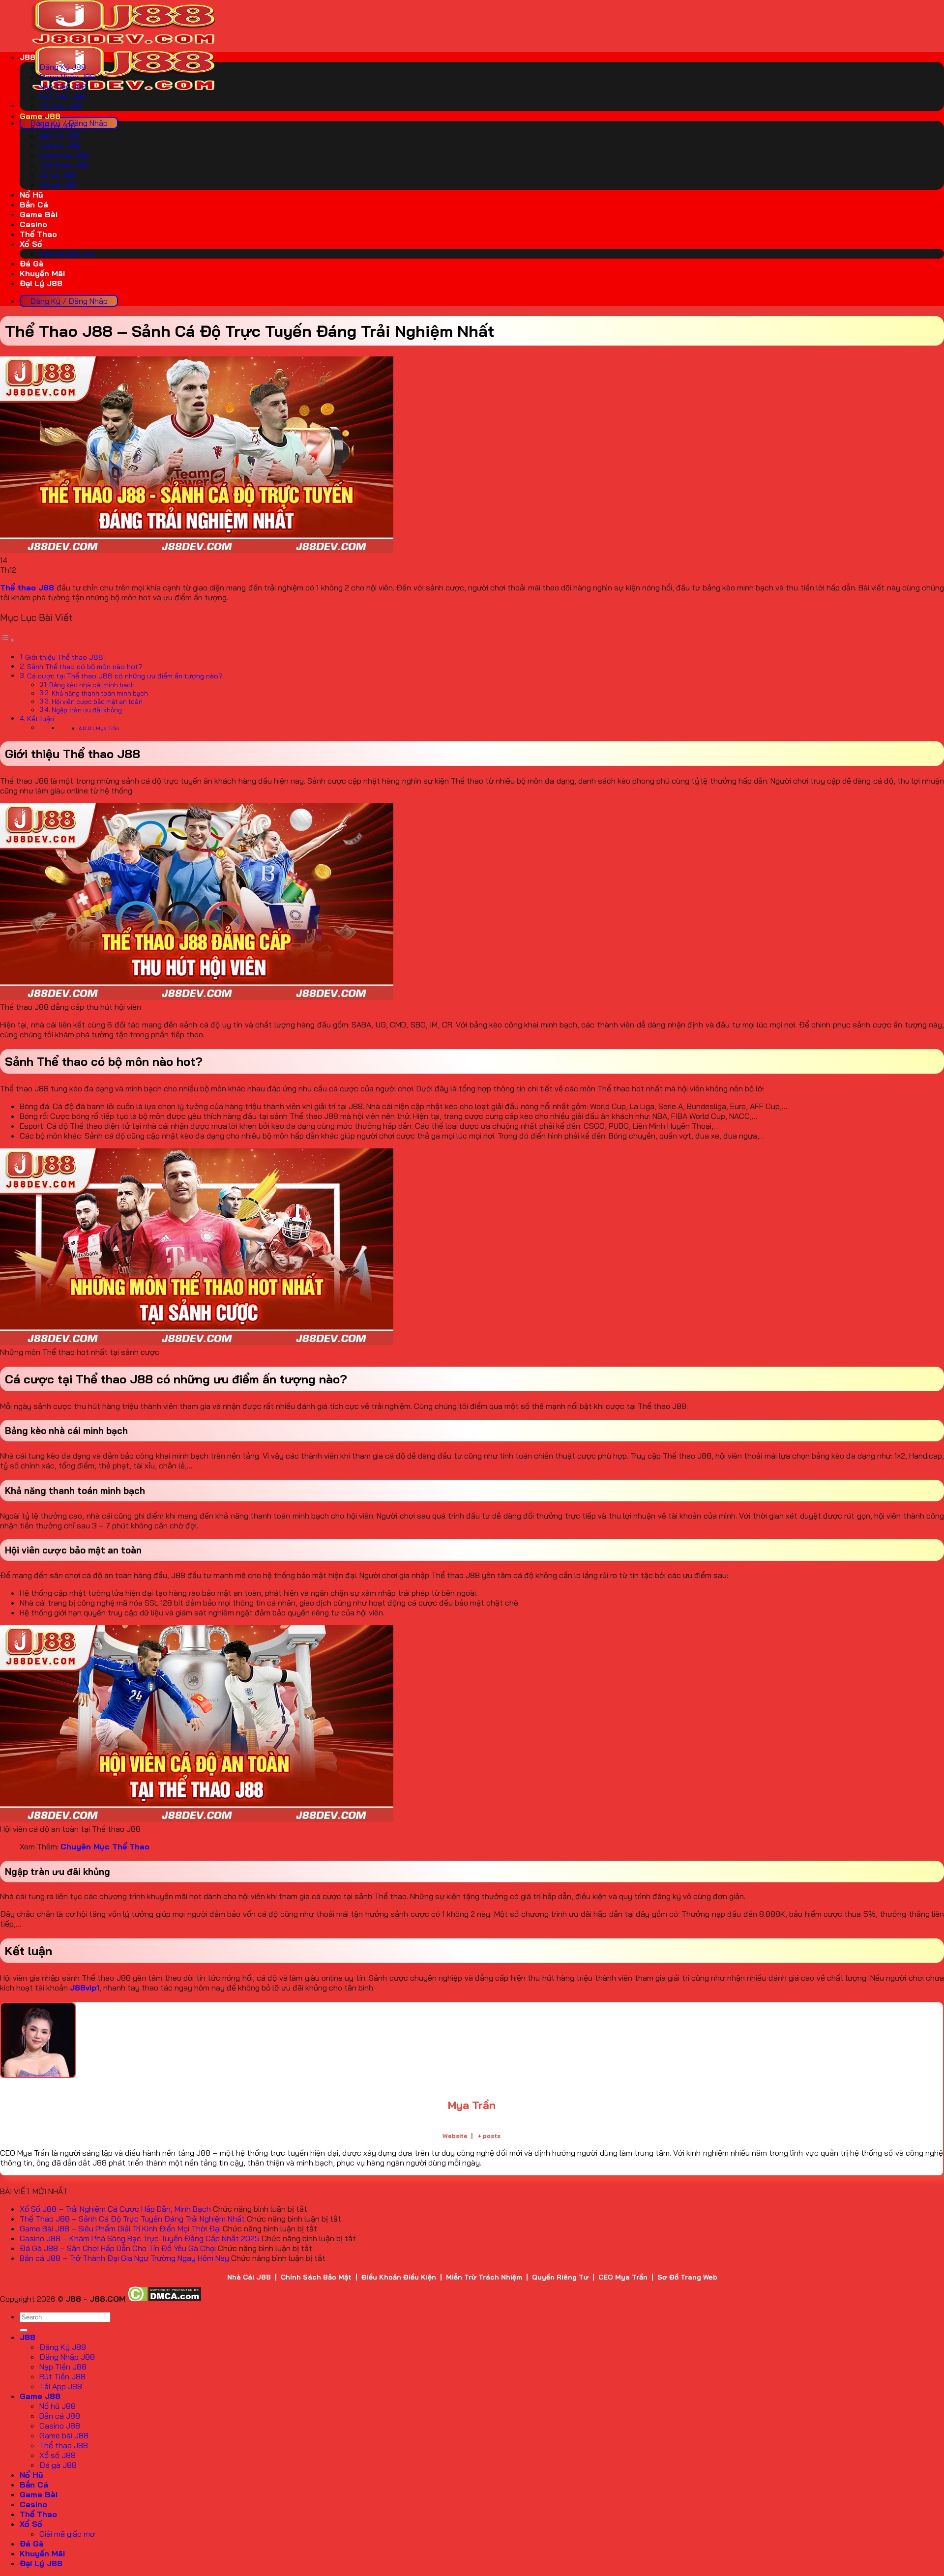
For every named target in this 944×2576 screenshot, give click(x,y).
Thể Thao (38, 234)
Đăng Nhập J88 (67, 77)
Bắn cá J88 (60, 136)
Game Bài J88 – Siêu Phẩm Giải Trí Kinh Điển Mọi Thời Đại (120, 2228)
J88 (28, 57)
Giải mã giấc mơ (67, 254)
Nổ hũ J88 (58, 126)
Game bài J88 (64, 155)
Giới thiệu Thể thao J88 (64, 657)
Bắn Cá (34, 205)
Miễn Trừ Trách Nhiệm (484, 2277)
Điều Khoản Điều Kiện (399, 2277)
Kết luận (41, 719)
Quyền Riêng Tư (560, 2277)
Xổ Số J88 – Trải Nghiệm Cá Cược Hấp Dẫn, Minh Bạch (115, 2209)
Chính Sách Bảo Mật (316, 2277)
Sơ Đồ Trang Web (687, 2277)
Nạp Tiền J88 (63, 87)
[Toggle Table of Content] (7, 640)
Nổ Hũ (31, 195)
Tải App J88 (61, 106)
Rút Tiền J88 (62, 96)
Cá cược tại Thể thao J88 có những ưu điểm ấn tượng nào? (125, 676)
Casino (33, 224)
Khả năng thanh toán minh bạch (100, 693)
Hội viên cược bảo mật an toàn (97, 702)
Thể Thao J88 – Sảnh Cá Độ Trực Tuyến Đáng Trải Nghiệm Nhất (132, 2219)
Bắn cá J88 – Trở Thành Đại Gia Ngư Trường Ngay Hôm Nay (124, 2258)
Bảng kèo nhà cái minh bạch (92, 685)
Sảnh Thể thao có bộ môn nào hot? (85, 667)
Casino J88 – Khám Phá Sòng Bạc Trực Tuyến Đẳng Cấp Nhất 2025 (140, 2238)
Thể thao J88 (64, 165)
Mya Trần (108, 728)
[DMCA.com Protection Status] (164, 2299)
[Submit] (24, 2330)
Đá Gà (32, 263)
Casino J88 (60, 146)
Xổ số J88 (58, 175)
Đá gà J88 (58, 185)
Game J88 (40, 116)
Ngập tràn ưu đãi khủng (87, 710)
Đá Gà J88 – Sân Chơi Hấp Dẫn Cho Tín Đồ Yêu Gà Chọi (118, 2248)
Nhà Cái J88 (249, 2277)
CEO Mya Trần (623, 2277)
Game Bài (39, 214)
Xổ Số (31, 244)
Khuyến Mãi (42, 273)
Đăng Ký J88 (63, 67)
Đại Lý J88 (41, 283)
